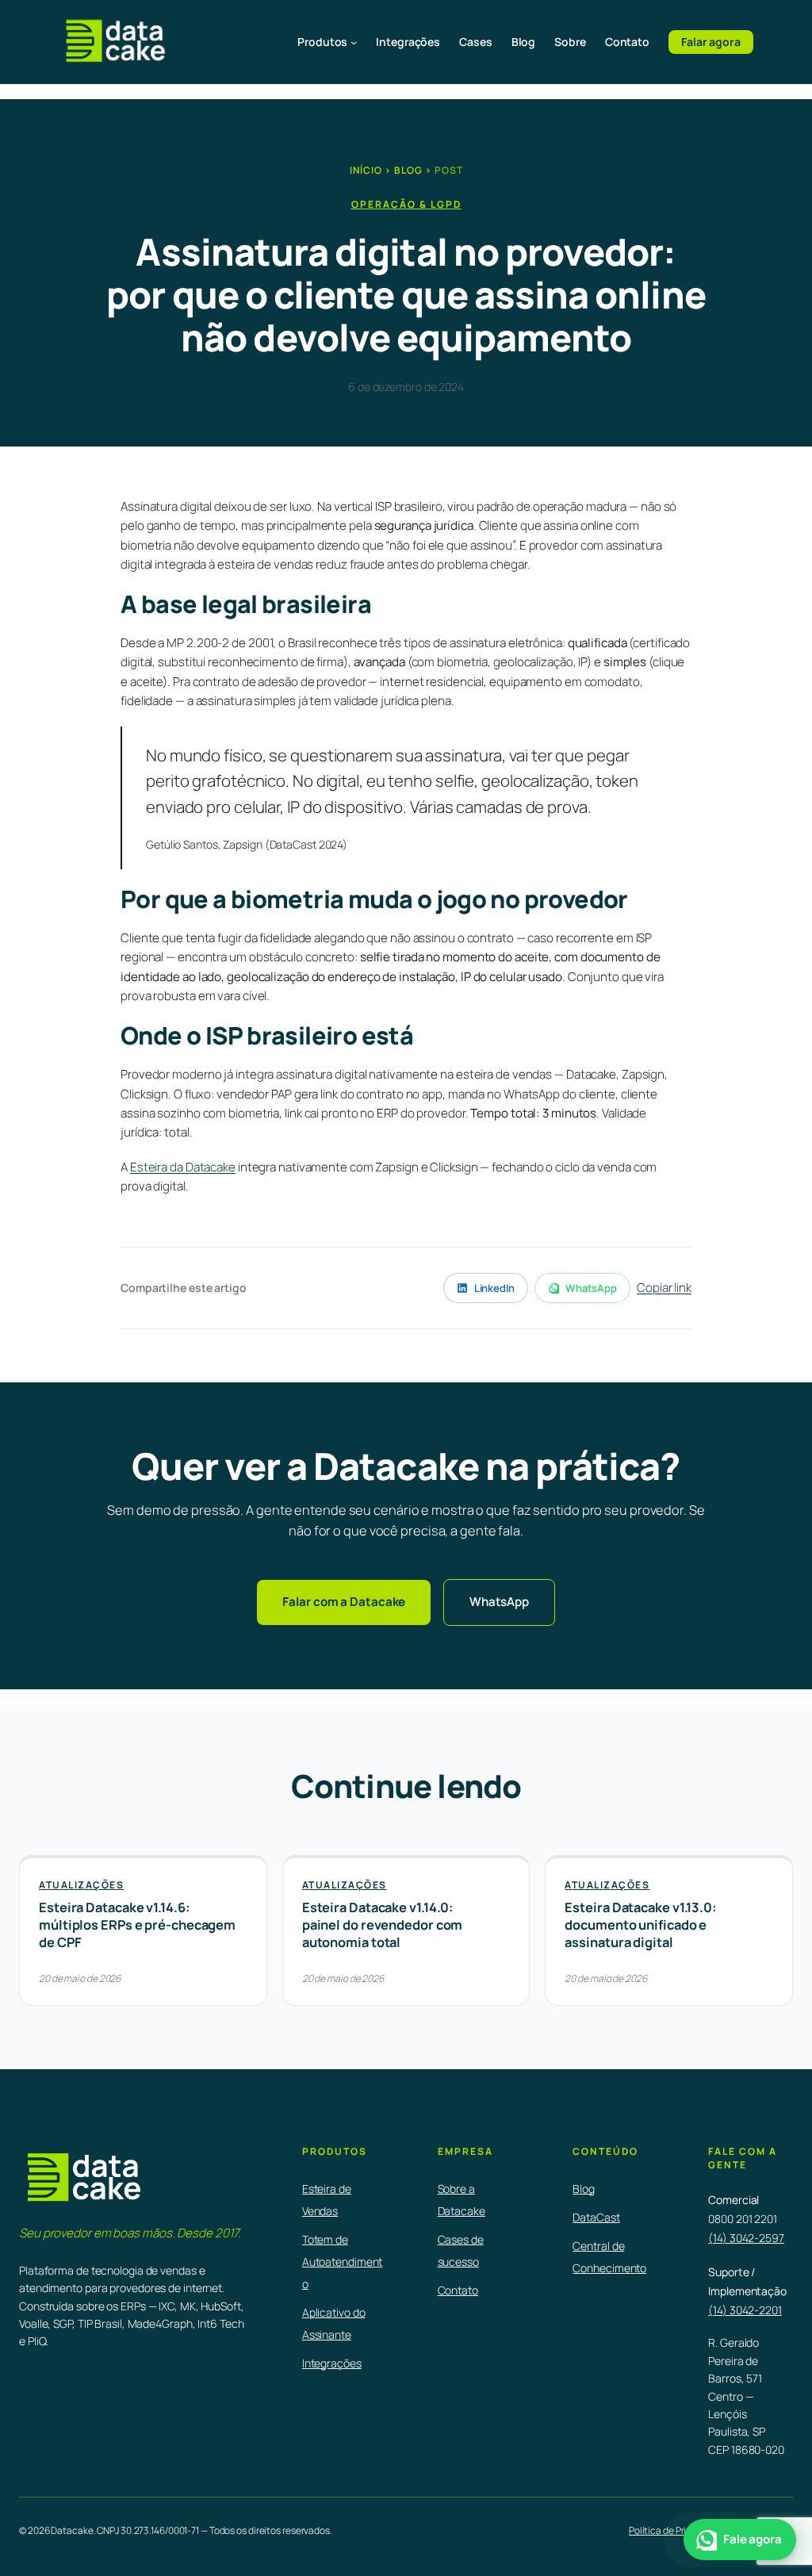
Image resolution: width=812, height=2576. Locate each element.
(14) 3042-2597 (746, 2238)
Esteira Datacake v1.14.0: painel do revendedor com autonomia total (383, 1925)
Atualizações (81, 1885)
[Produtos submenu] (354, 42)
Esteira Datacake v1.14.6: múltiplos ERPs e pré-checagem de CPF (137, 1925)
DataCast (596, 2217)
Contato (458, 2290)
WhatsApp (591, 1288)
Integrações (332, 2363)
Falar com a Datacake (344, 1602)
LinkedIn (494, 1288)
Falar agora (711, 42)
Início (366, 170)
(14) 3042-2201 (745, 2310)
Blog (408, 170)
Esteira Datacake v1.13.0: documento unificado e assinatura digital (641, 1925)
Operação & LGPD (406, 204)
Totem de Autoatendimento (343, 2262)
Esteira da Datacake (183, 1167)
